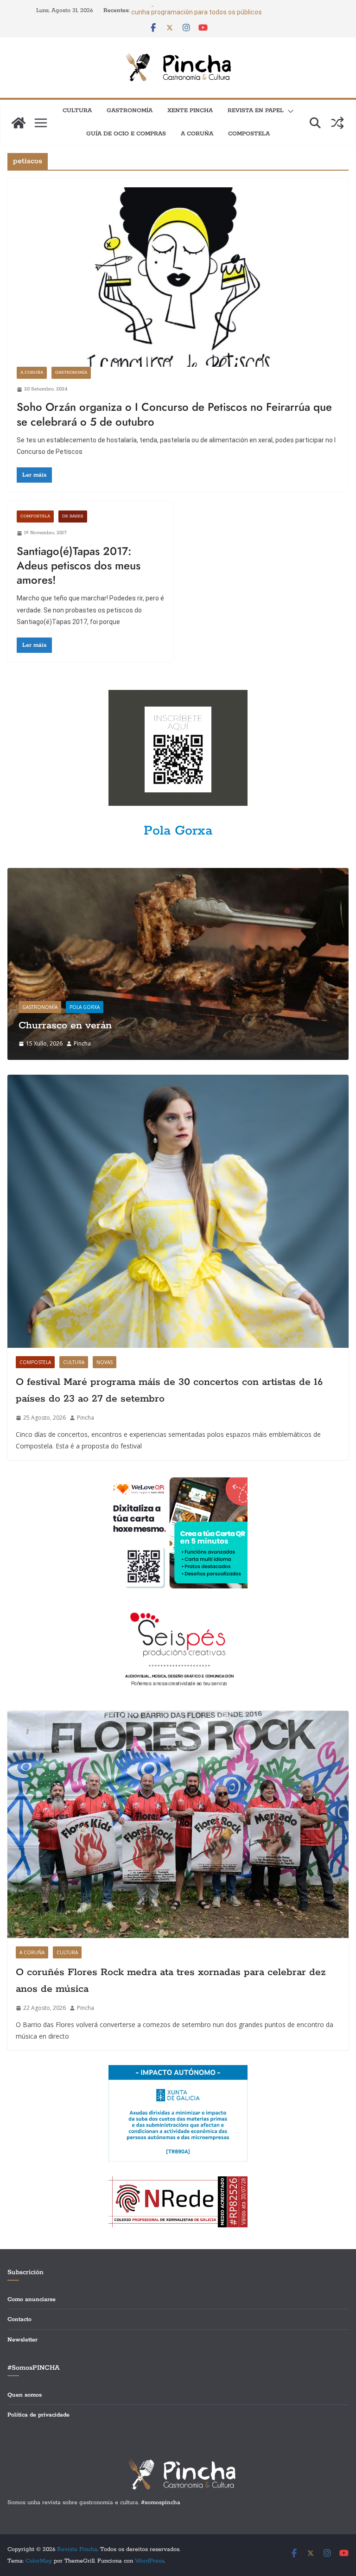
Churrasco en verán (65, 1026)
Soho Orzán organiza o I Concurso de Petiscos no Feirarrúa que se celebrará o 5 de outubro (174, 414)
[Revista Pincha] (19, 123)
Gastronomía (130, 111)
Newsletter (22, 2340)
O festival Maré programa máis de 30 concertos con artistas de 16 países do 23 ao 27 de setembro (169, 1390)
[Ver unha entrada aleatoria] (337, 123)
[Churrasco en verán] (178, 874)
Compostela (249, 134)
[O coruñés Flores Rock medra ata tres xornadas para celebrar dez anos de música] (178, 1824)
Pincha (82, 1043)
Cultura (77, 111)
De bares (73, 516)
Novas (105, 1362)
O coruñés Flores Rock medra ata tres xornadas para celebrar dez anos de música (171, 1981)
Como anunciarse (32, 2299)
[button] (289, 111)
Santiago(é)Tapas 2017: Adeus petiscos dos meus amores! (79, 565)
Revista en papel (256, 111)
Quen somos (25, 2395)
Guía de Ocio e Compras (126, 134)
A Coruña (197, 134)
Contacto (19, 2319)
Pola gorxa (85, 1007)
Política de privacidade (38, 2415)
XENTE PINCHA (190, 111)
